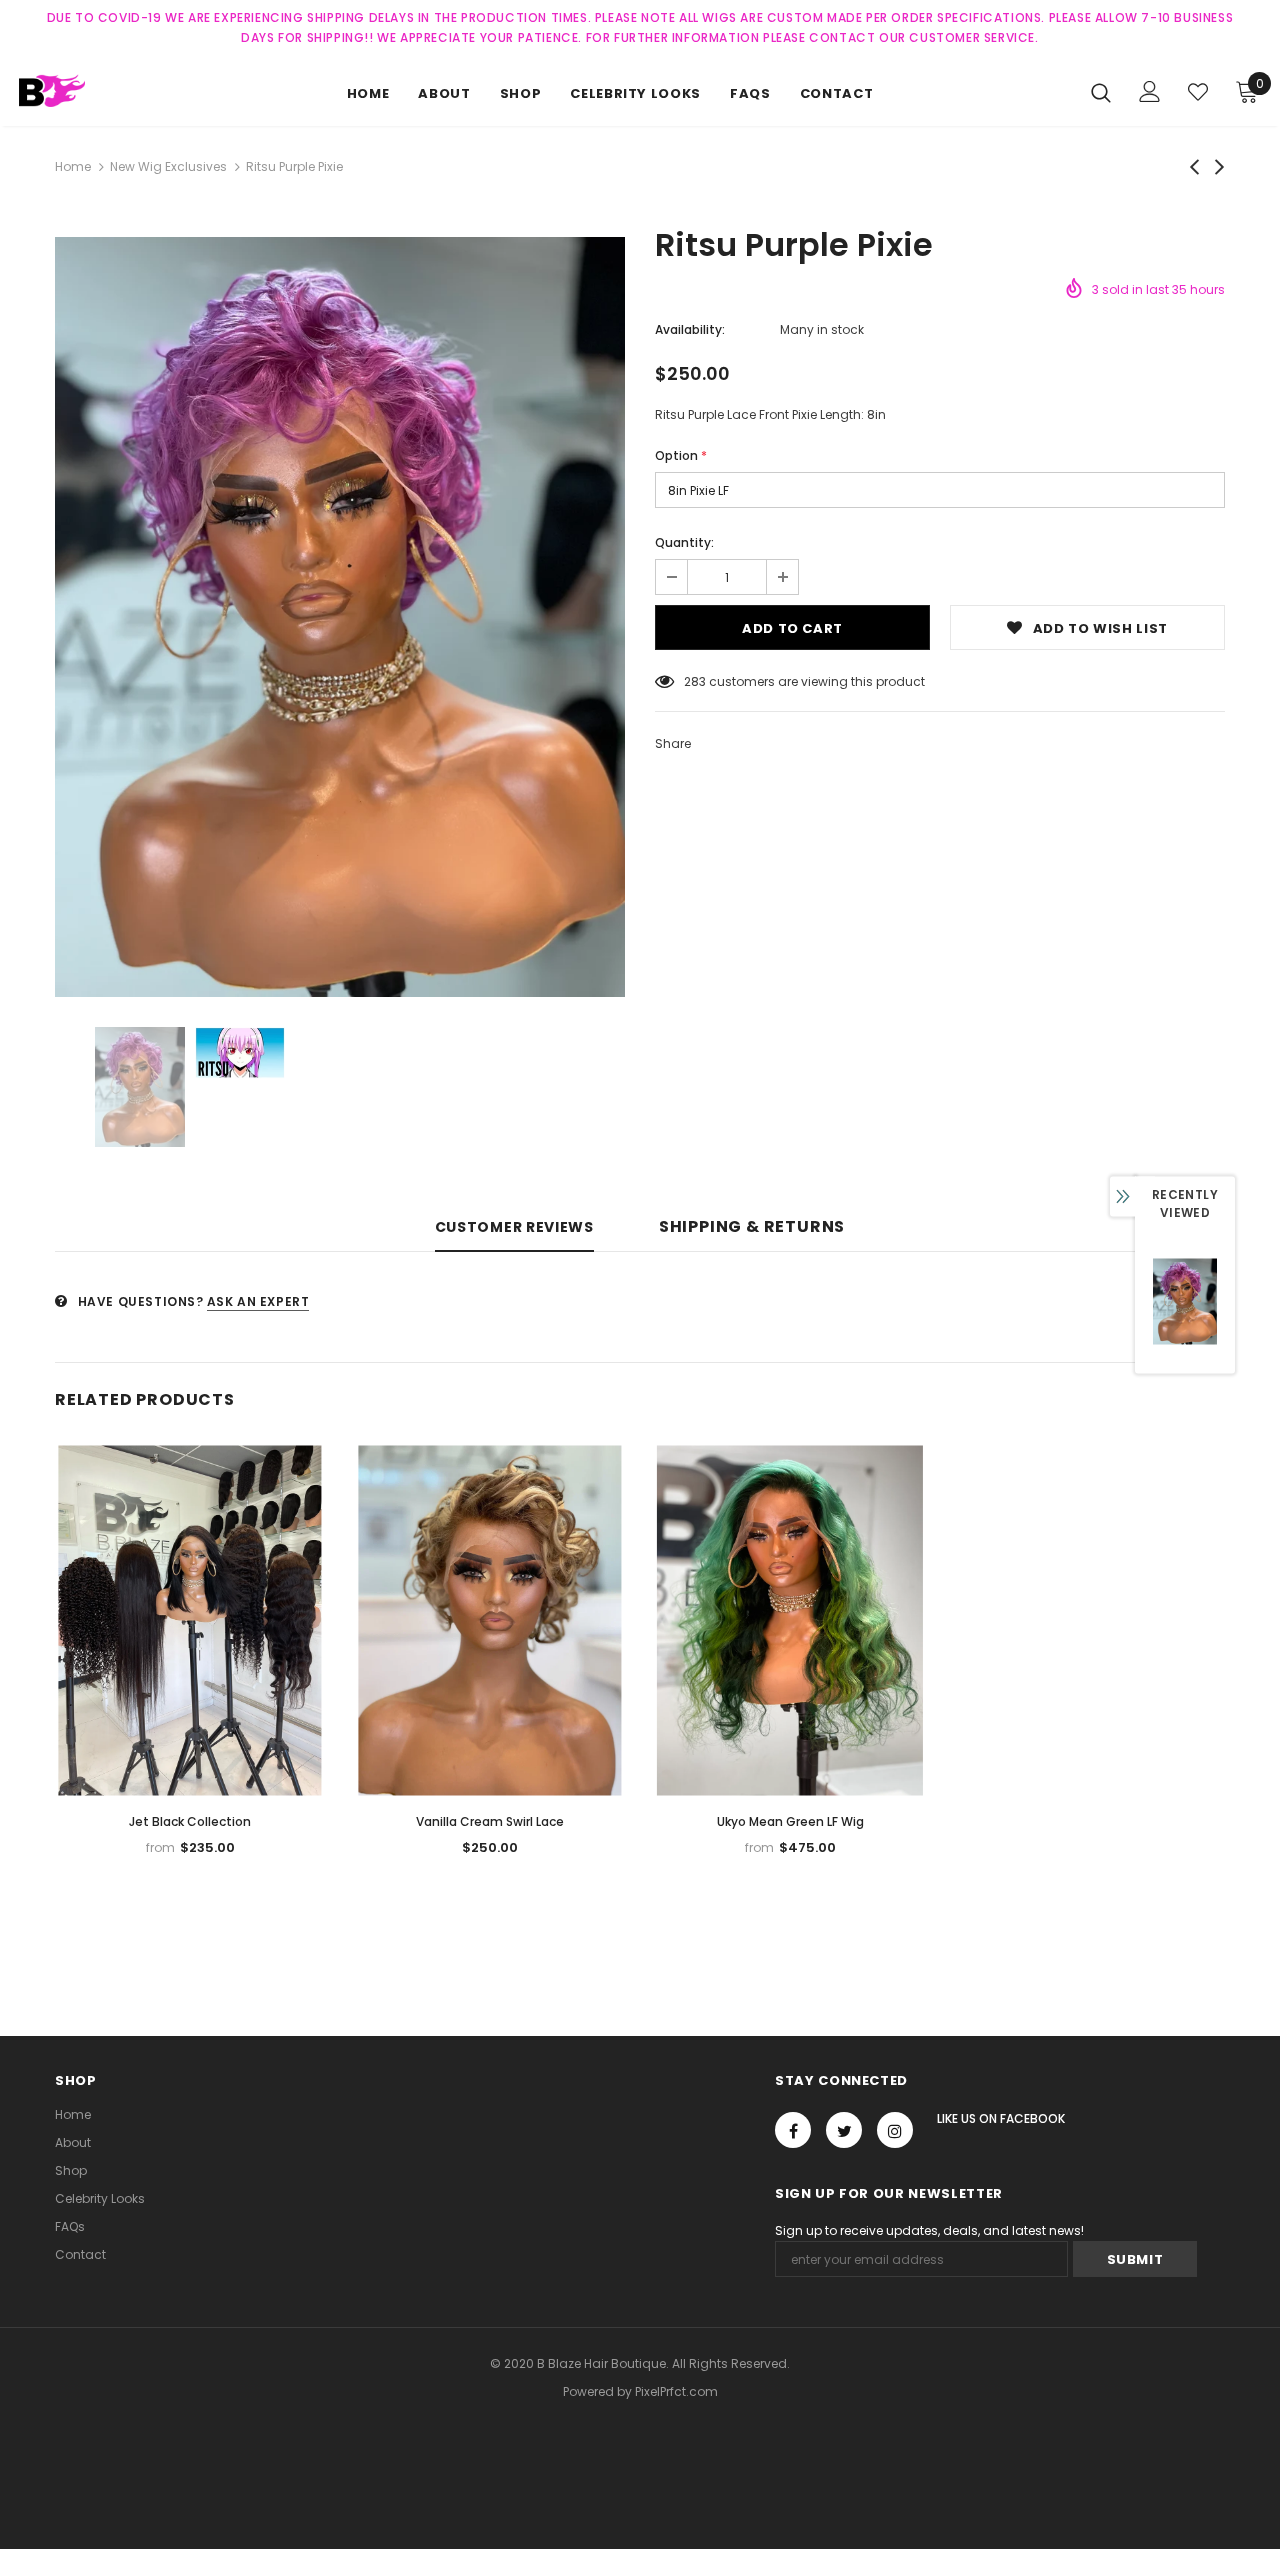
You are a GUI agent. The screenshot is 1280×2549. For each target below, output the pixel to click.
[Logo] (89, 90)
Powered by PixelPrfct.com (640, 2391)
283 (695, 681)
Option (681, 455)
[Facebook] (793, 2130)
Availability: (690, 329)
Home (73, 166)
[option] (340, 617)
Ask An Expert (258, 1301)
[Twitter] (844, 2130)
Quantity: (684, 542)
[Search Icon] (1101, 92)
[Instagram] (895, 2130)
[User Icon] (1150, 91)
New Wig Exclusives (168, 166)
